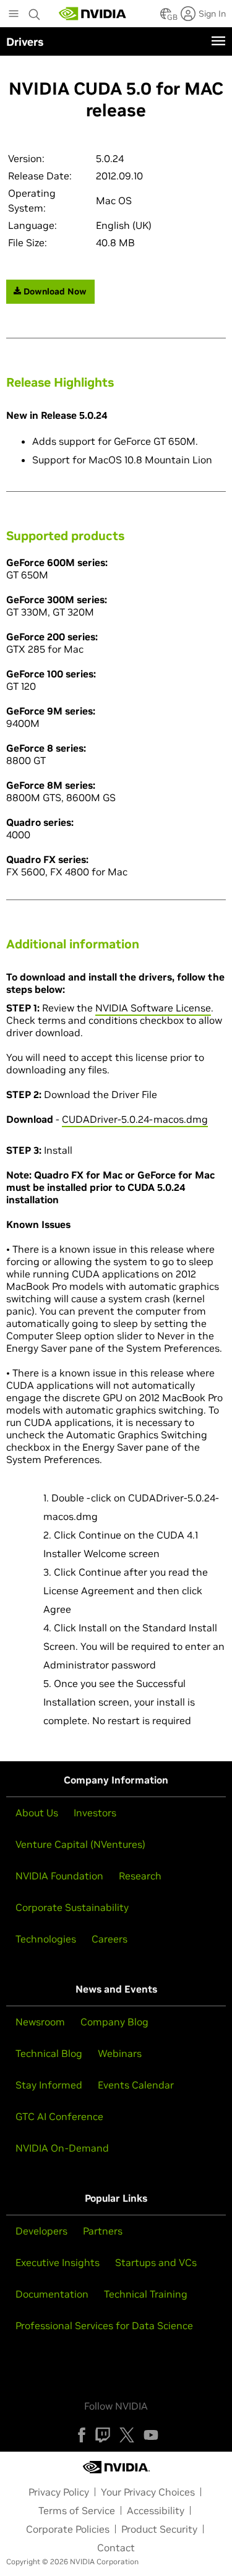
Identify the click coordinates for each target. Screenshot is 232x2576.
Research (140, 1876)
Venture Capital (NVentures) (80, 1844)
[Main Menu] (14, 15)
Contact (116, 2548)
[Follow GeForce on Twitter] (127, 2435)
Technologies (46, 1939)
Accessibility (156, 2510)
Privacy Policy (59, 2492)
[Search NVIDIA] (35, 11)
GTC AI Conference (59, 2116)
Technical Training (146, 2294)
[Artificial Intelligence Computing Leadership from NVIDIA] (93, 14)
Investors (95, 1813)
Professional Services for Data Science (104, 2325)
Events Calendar (136, 2085)
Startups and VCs (156, 2262)
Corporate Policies (68, 2529)
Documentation (52, 2294)
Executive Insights (58, 2262)
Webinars (120, 2053)
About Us (37, 1813)
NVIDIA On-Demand (62, 2148)
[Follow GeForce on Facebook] (82, 2435)
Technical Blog (49, 2053)
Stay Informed (49, 2085)
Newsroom (40, 2022)
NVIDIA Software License (153, 1008)
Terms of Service (77, 2510)
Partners (103, 2231)
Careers (110, 1939)
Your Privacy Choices (148, 2492)
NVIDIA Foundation (59, 1876)
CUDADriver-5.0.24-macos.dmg (135, 1119)
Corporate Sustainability (72, 1907)
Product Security (159, 2529)
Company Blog (114, 2022)
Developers (41, 2231)
